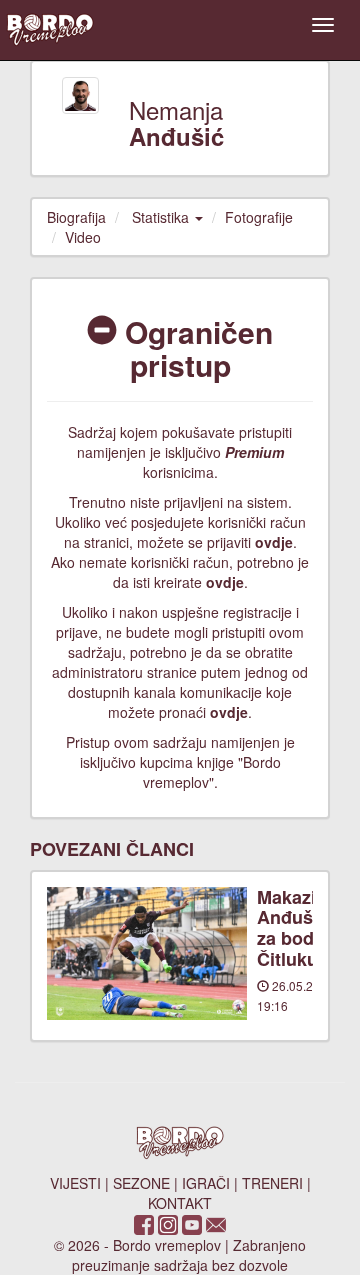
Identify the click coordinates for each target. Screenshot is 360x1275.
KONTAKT (180, 1203)
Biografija (76, 217)
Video (83, 237)
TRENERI (272, 1183)
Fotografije (259, 217)
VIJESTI (75, 1183)
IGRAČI (206, 1183)
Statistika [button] (162, 217)
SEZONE (141, 1183)
